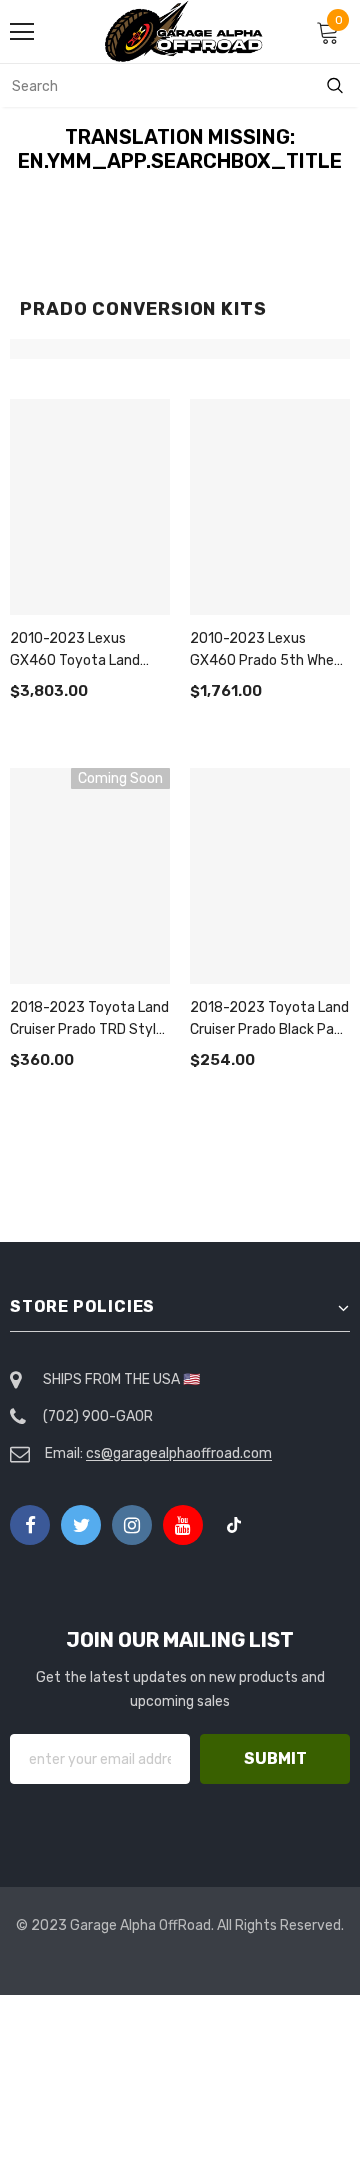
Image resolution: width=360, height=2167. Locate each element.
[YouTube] (183, 1525)
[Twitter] (81, 1525)
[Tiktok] (234, 1525)
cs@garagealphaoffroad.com (179, 1453)
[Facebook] (30, 1525)
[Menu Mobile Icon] (22, 32)
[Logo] (185, 31)
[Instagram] (132, 1525)
